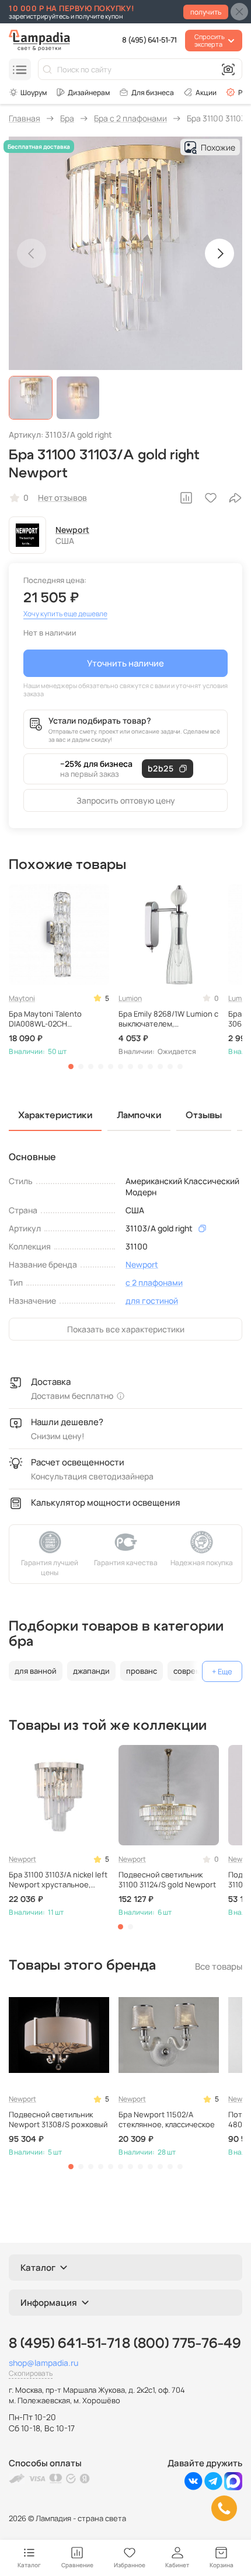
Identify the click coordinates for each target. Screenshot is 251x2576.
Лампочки (139, 1115)
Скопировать (31, 2373)
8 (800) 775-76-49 (182, 2344)
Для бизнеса (153, 93)
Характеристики (55, 1115)
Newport (72, 530)
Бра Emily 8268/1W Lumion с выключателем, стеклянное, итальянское (168, 1019)
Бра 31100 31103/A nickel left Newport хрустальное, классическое (58, 1880)
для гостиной (152, 1301)
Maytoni (22, 998)
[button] (31, 398)
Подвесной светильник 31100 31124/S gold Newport (167, 1880)
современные (199, 1671)
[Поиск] (47, 69)
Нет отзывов (62, 498)
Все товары (219, 1966)
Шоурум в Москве (28, 92)
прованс (142, 1671)
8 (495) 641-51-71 (149, 40)
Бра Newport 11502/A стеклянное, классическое (167, 2120)
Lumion (130, 998)
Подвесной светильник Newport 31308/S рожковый (58, 2120)
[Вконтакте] (194, 2487)
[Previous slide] (32, 253)
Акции (206, 93)
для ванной (36, 1671)
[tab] (71, 1067)
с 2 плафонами (154, 1282)
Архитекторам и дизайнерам (83, 92)
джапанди (91, 1671)
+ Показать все (222, 1671)
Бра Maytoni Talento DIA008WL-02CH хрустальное (45, 1019)
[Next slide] (219, 253)
